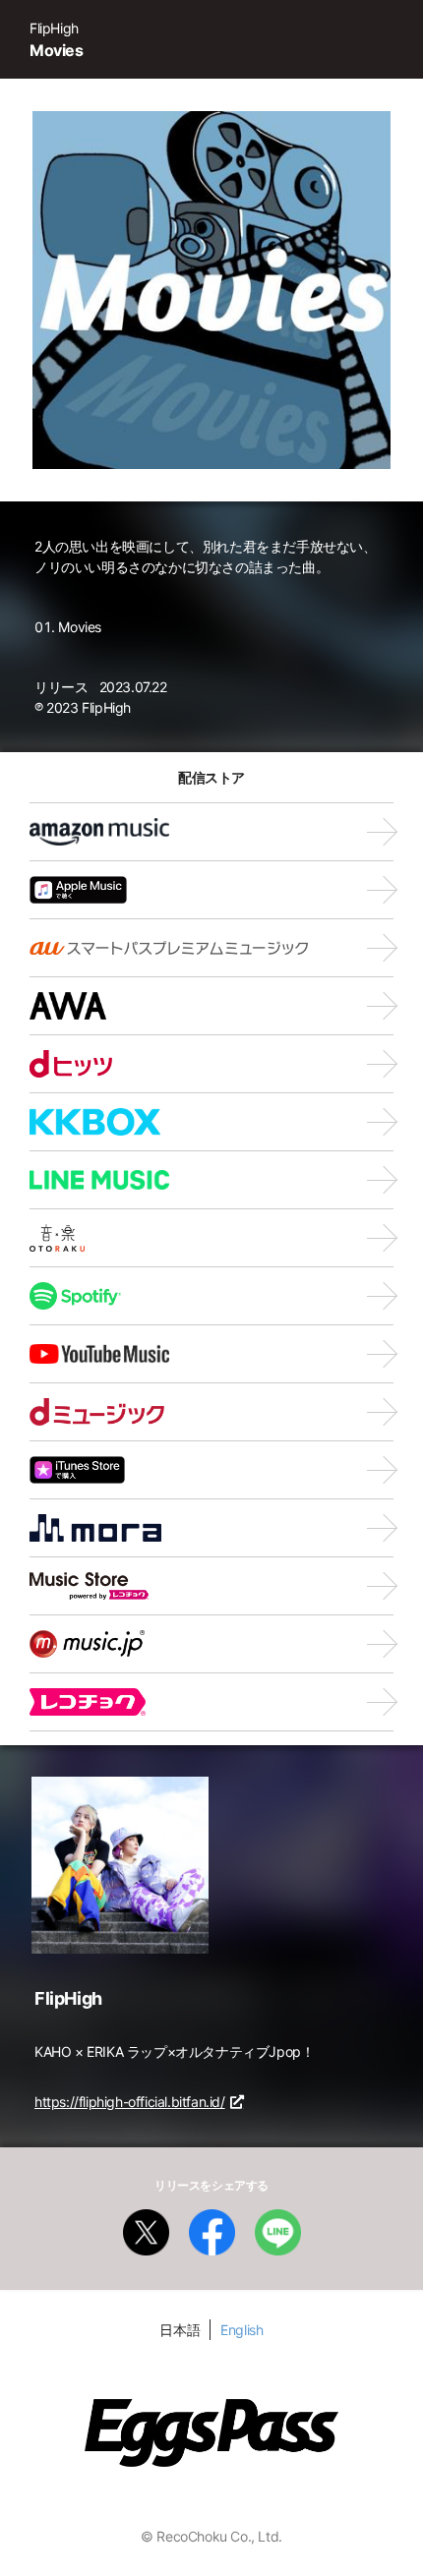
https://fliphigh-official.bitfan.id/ (130, 2102)
